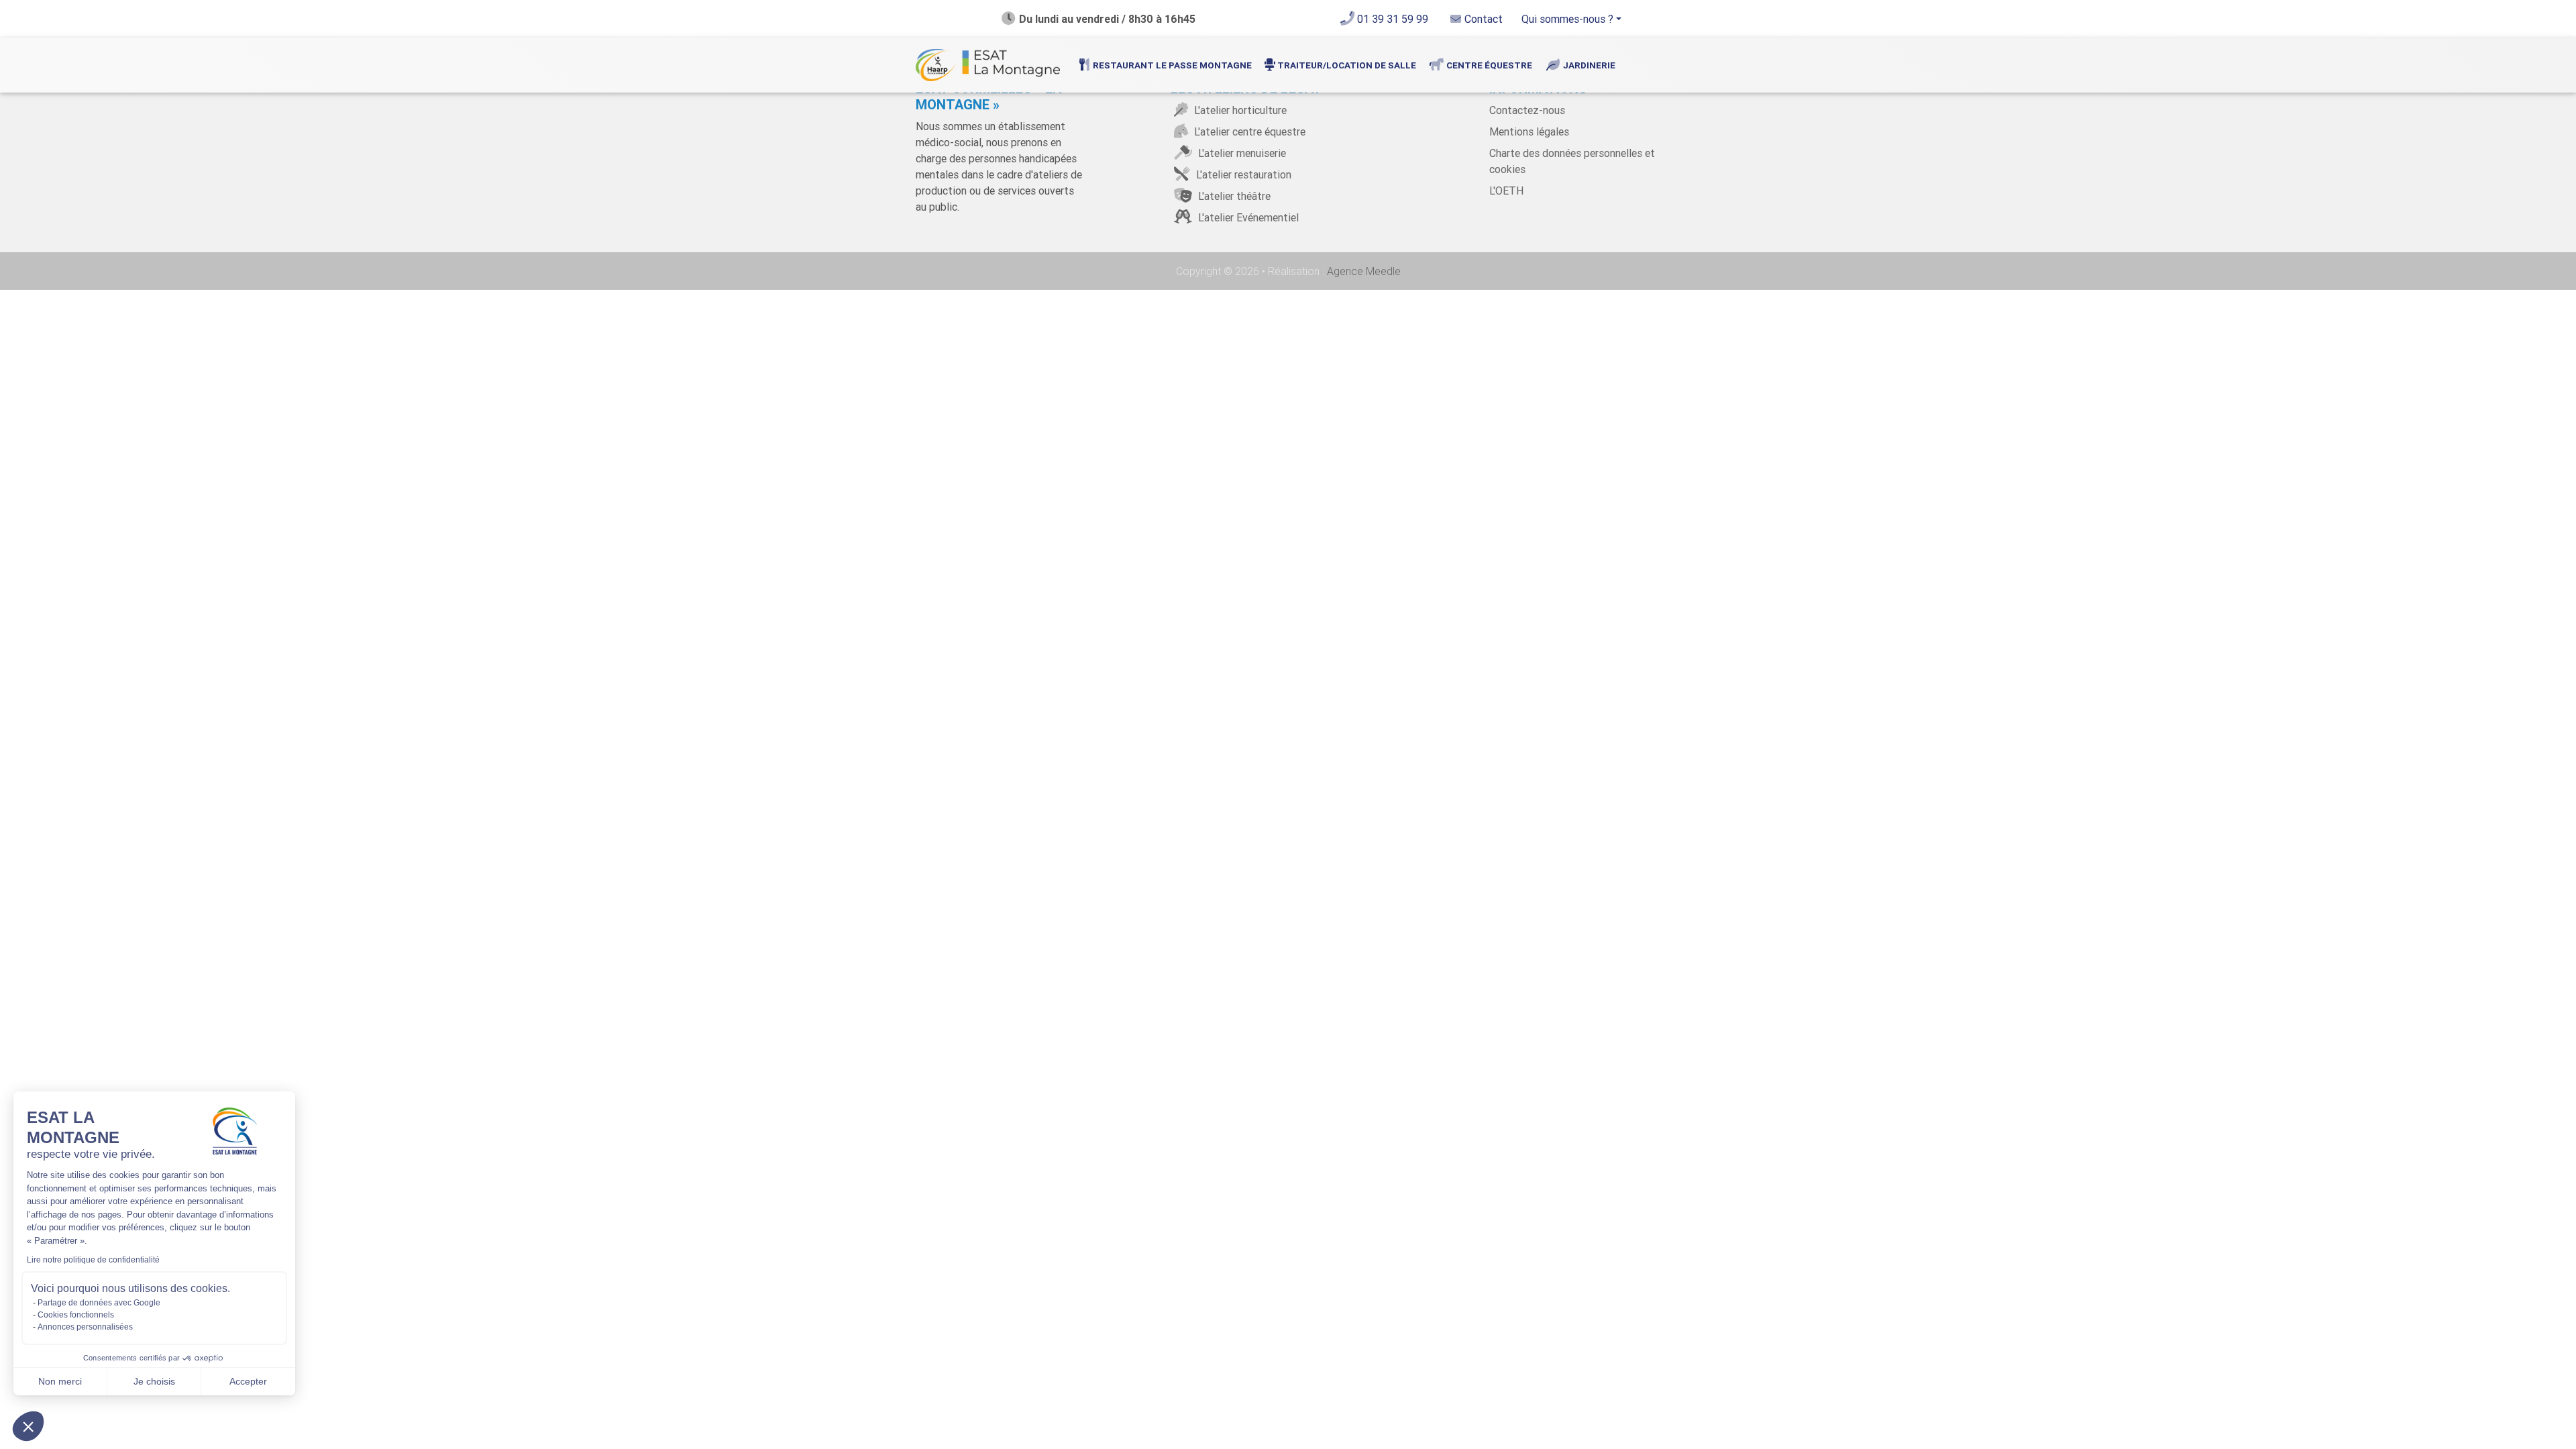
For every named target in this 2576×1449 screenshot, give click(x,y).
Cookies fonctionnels (76, 1315)
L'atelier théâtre (1233, 196)
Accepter (248, 1381)
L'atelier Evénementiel (1247, 217)
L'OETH (1506, 191)
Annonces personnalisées (85, 1327)
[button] (28, 1426)
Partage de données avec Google (99, 1303)
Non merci (60, 1381)
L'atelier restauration (1242, 174)
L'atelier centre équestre (1248, 131)
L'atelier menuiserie (1241, 153)
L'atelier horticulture (1239, 110)
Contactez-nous (1527, 110)
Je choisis (154, 1381)
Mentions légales (1529, 131)
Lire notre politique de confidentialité (93, 1260)
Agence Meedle (1362, 271)
